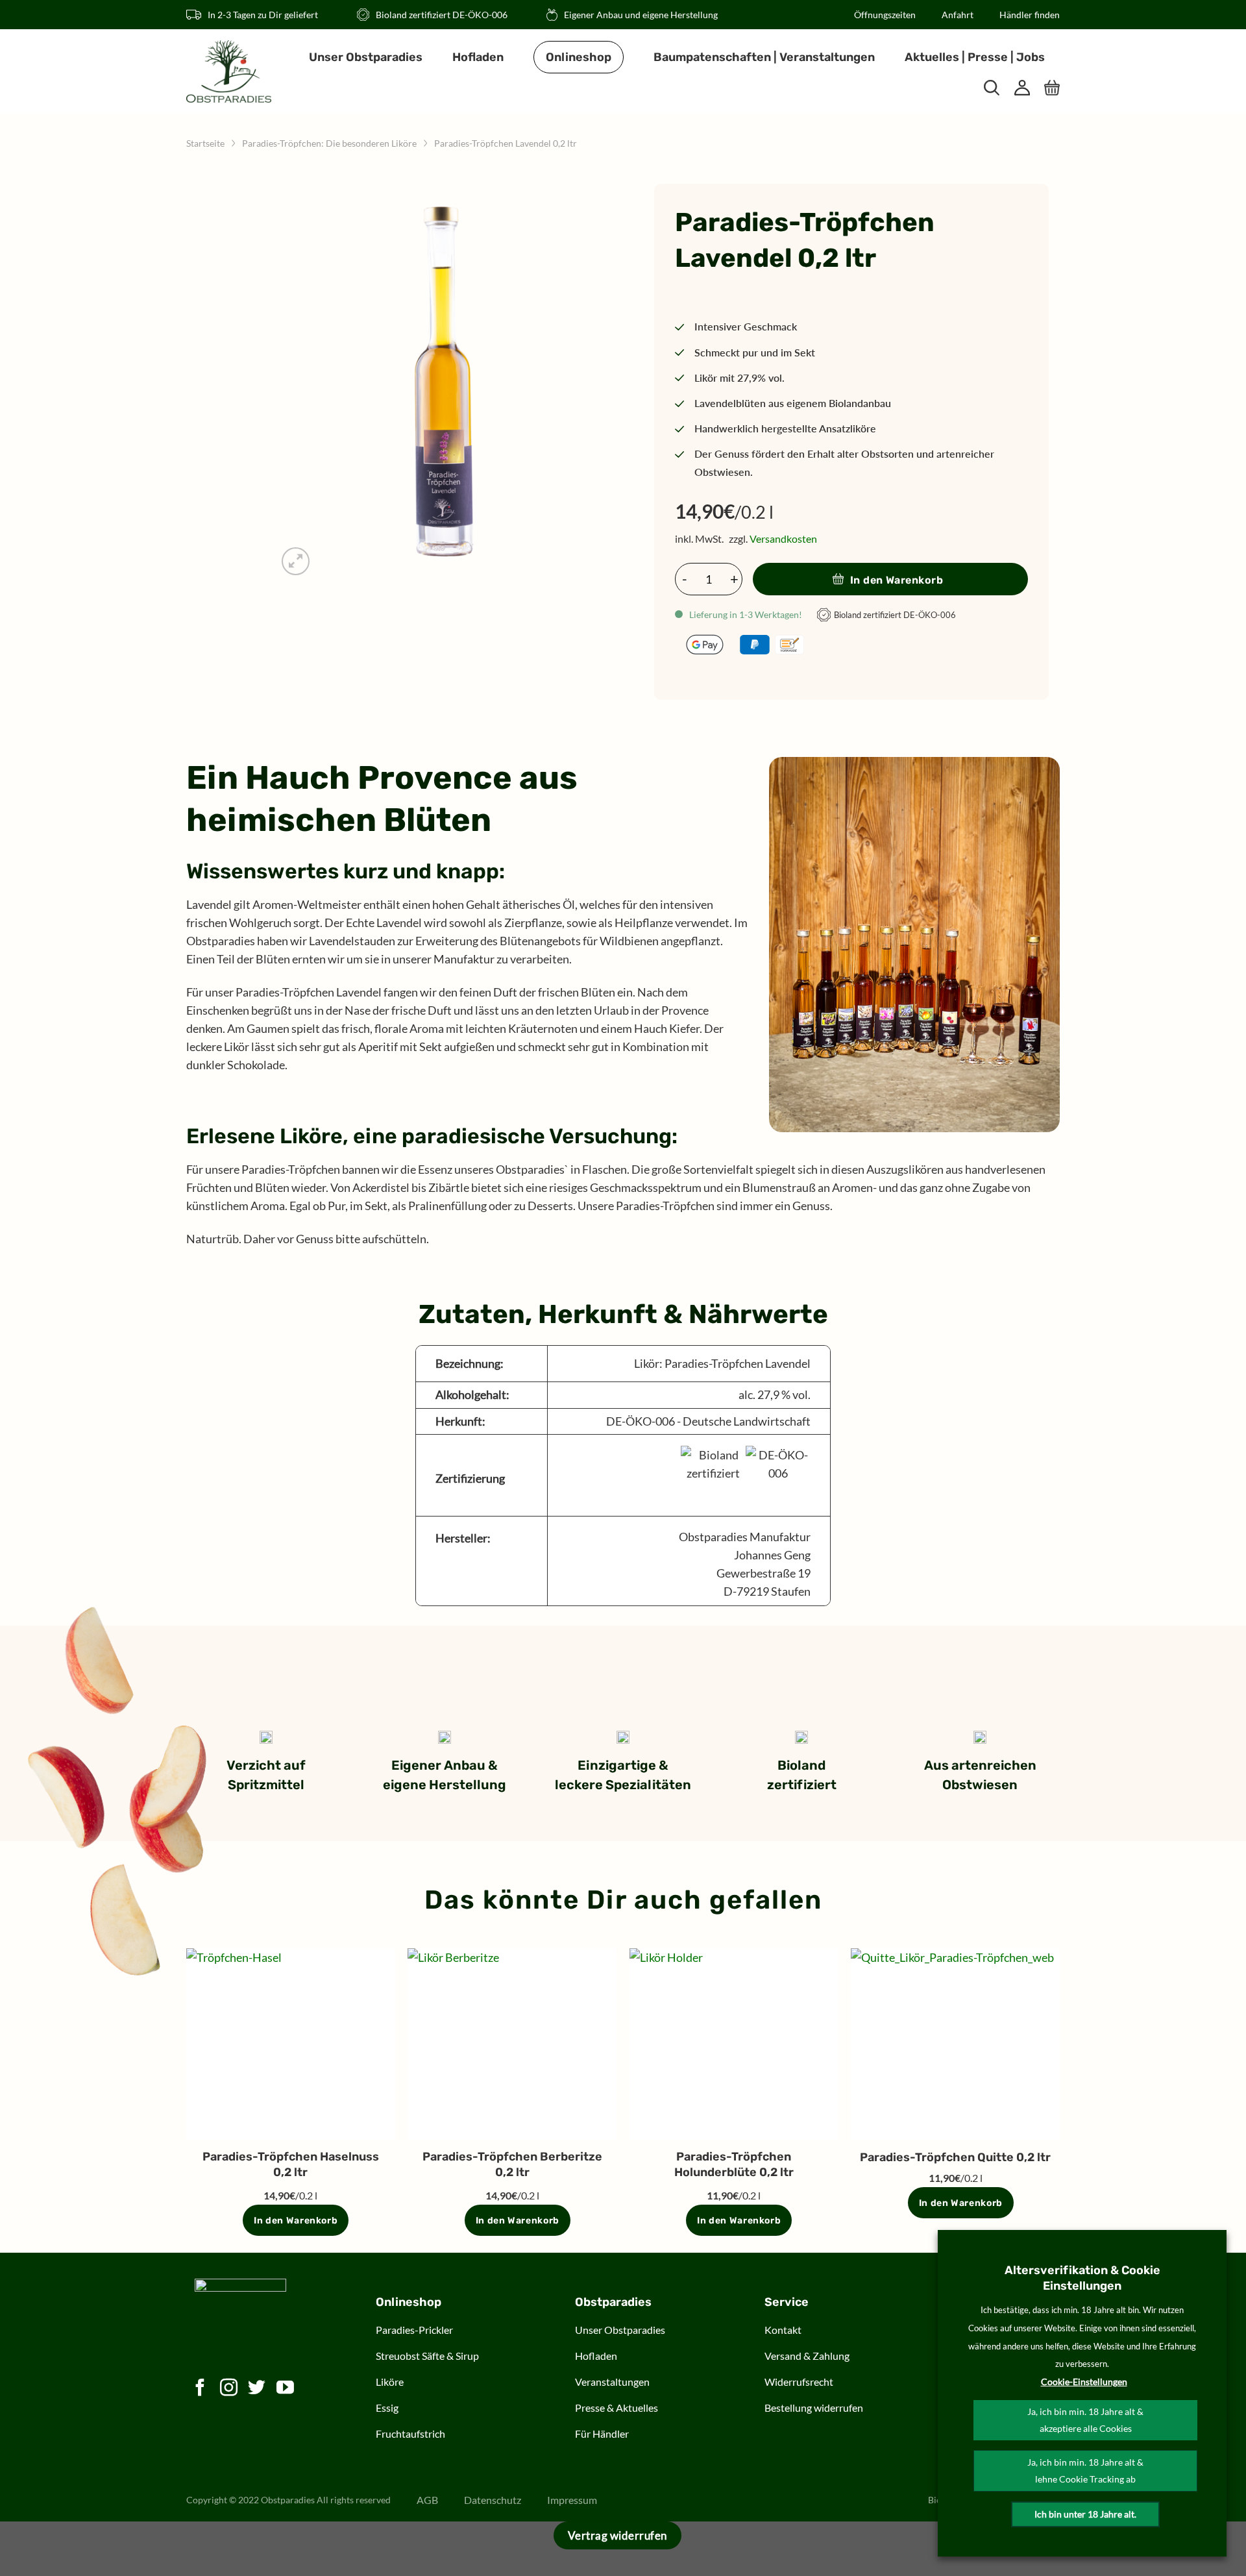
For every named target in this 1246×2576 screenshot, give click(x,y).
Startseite (205, 143)
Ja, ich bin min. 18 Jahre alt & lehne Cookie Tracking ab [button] (1085, 2471)
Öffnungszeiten (885, 15)
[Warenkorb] (1052, 88)
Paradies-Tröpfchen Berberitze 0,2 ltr (512, 2164)
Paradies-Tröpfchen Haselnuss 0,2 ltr (291, 2164)
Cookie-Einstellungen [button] (1084, 2382)
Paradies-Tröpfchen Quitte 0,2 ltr (955, 2157)
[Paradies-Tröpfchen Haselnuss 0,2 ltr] (291, 2044)
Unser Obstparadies (366, 57)
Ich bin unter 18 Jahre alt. (1085, 2514)
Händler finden (1030, 15)
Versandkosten (783, 539)
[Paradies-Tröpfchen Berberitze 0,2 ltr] (512, 2044)
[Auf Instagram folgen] (229, 2389)
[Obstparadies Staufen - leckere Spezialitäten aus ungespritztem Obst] (229, 71)
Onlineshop (579, 57)
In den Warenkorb (897, 580)
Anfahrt (958, 15)
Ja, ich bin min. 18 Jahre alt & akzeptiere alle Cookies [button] (1085, 2420)
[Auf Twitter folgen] (257, 2389)
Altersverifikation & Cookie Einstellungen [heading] (1082, 2278)
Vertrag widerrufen (617, 2535)
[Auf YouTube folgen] (286, 2389)
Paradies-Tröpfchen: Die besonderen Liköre (329, 143)
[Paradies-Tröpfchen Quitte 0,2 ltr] (955, 2044)
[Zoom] (296, 562)
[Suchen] (992, 88)
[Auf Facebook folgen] (201, 2389)
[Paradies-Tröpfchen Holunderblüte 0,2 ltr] (734, 2044)
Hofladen (478, 57)
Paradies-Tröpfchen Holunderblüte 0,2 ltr (734, 2164)
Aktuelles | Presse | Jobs (975, 57)
